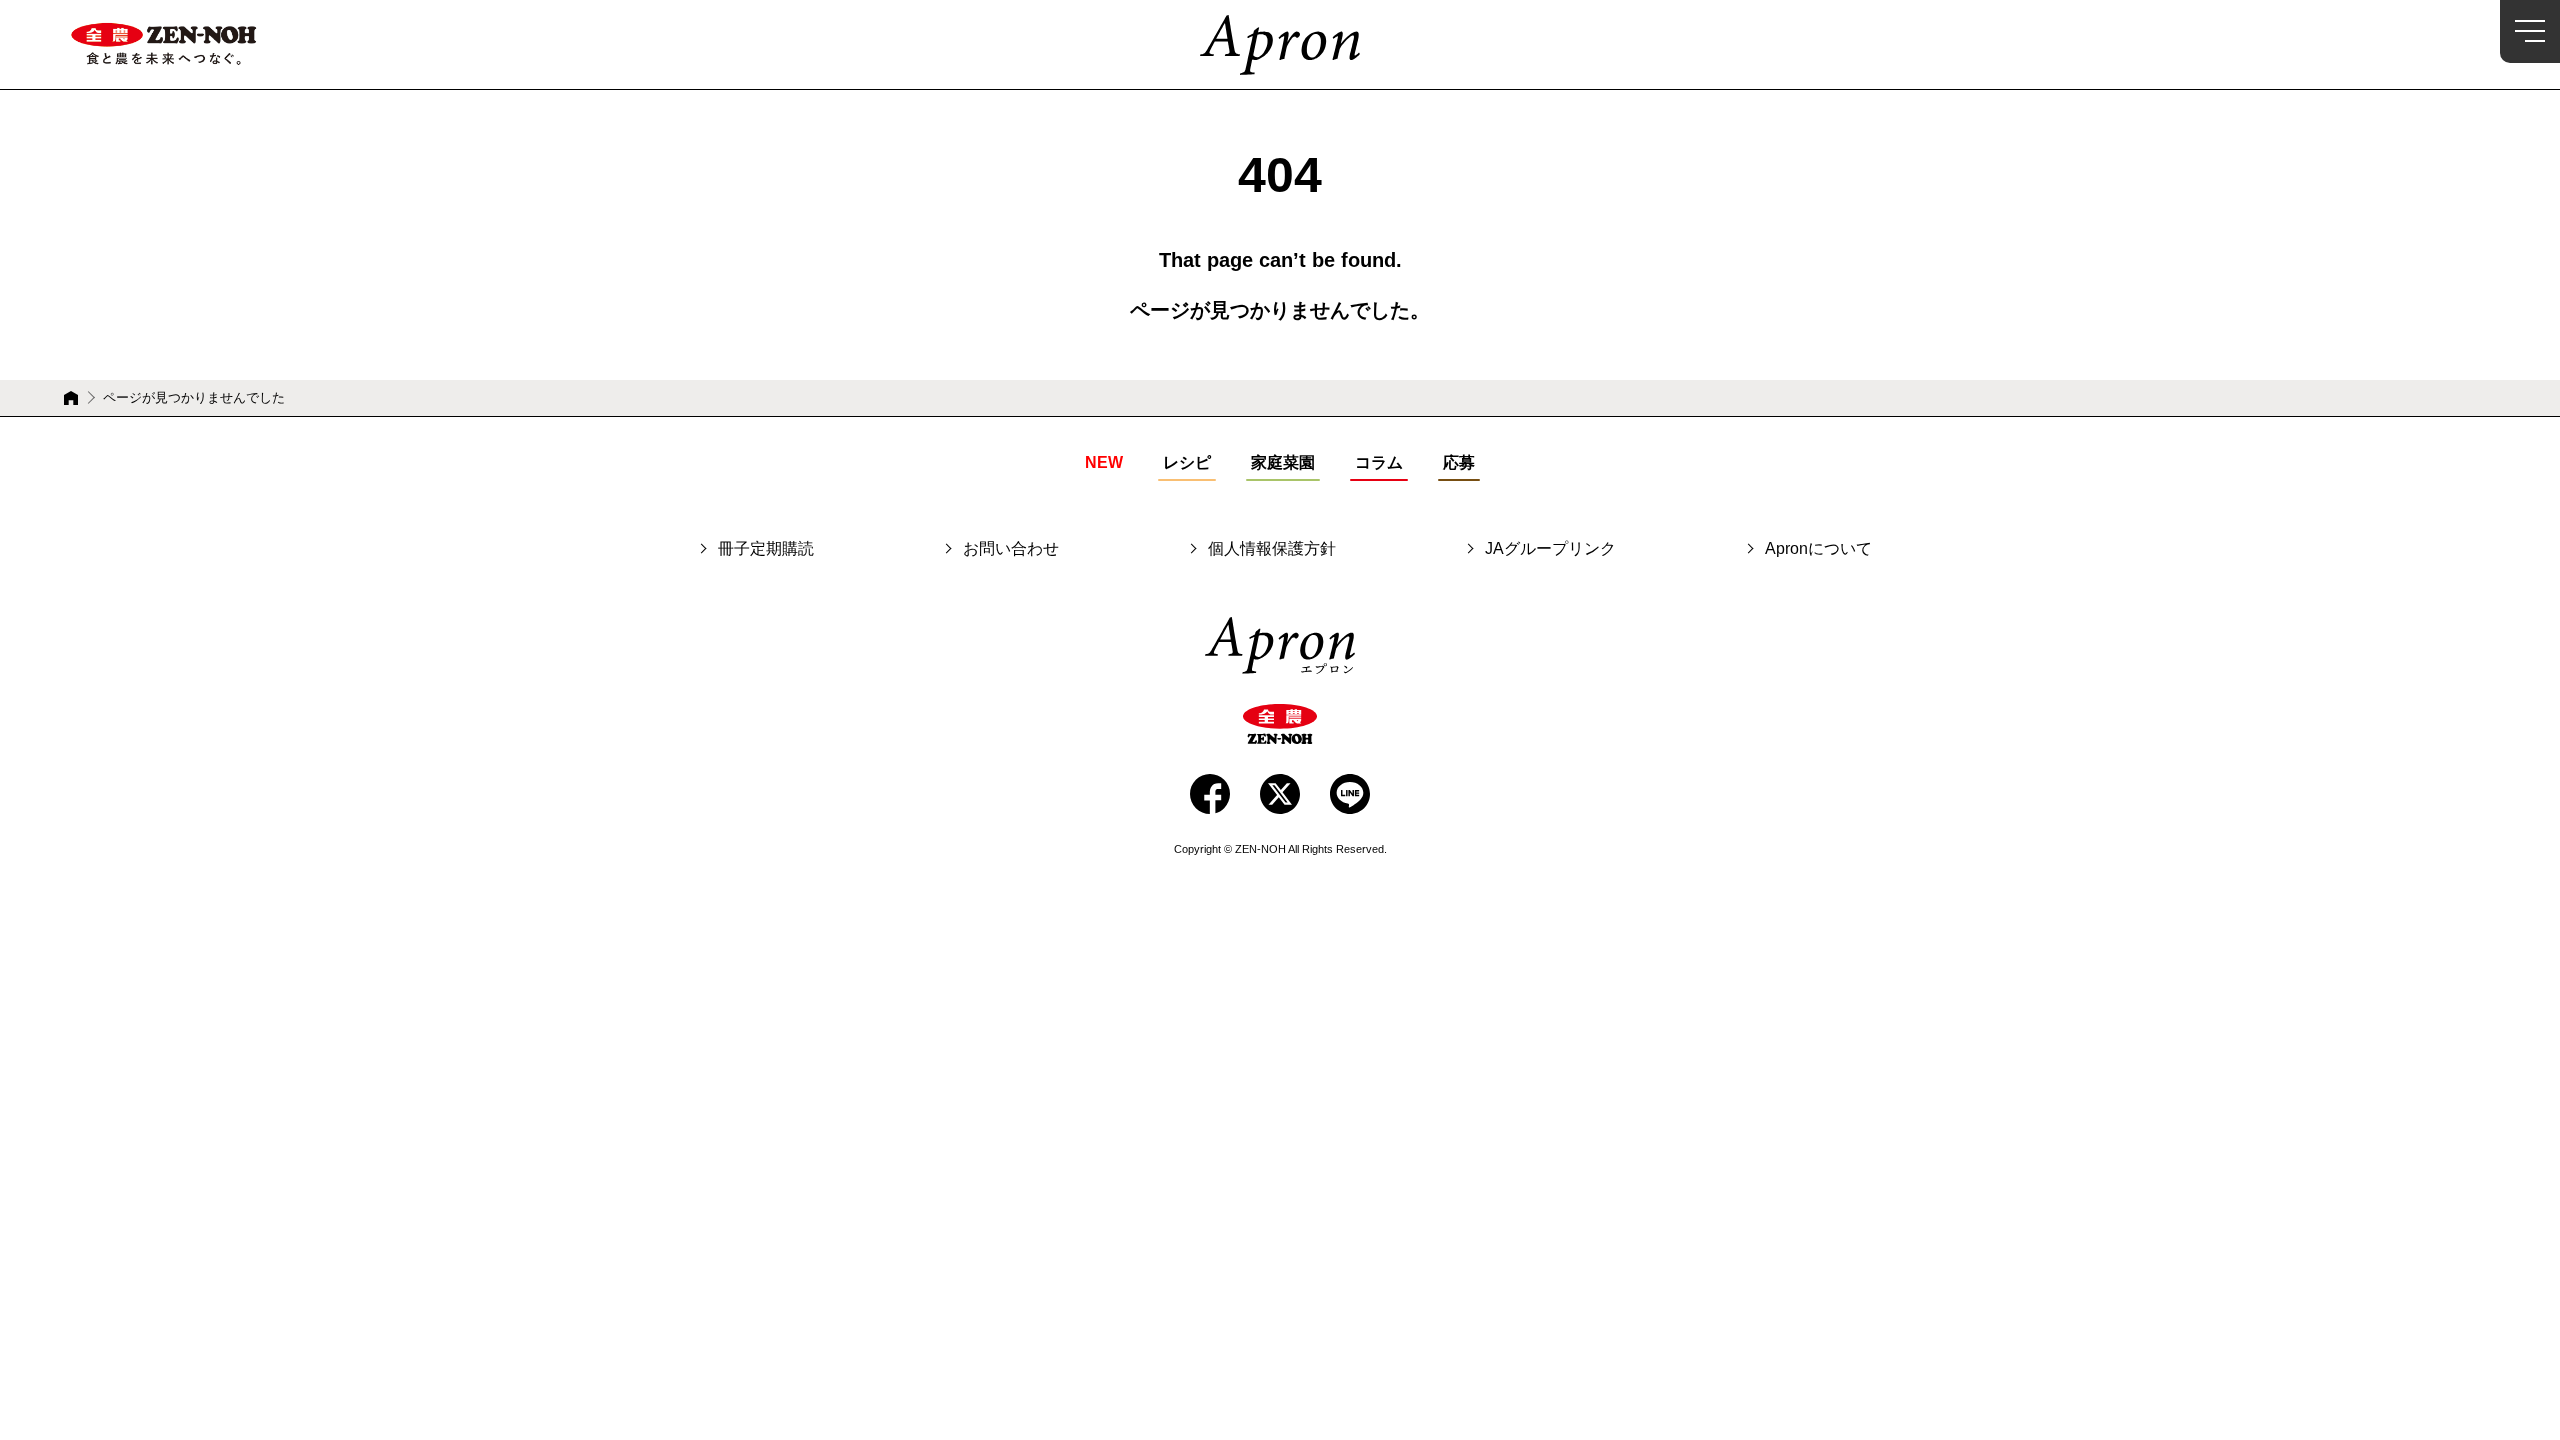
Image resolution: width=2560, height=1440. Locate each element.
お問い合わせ (1011, 549)
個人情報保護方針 (1272, 549)
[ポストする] (1280, 794)
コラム (1379, 462)
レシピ (1187, 462)
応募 (1459, 462)
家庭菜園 (1283, 462)
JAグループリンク (1550, 549)
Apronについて (1818, 549)
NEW (1104, 462)
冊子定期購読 (766, 549)
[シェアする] (1210, 794)
